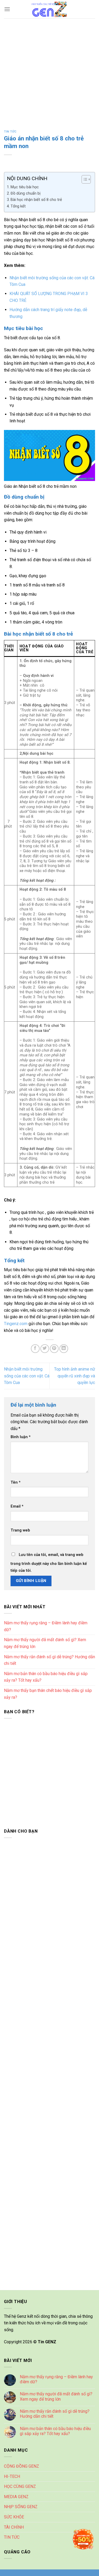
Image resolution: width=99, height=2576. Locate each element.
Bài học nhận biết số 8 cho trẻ (36, 200)
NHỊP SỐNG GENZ (21, 2507)
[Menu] (7, 9)
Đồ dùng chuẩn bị (26, 193)
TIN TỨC (10, 132)
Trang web (20, 1530)
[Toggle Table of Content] (84, 179)
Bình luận (21, 1437)
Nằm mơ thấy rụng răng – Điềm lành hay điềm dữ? (46, 1626)
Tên (16, 1482)
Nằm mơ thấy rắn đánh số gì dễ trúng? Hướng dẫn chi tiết (49, 1660)
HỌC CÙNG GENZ (20, 2486)
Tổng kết (18, 206)
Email (17, 1506)
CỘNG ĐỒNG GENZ (22, 2466)
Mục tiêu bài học (25, 187)
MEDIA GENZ (16, 2497)
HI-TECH (12, 2476)
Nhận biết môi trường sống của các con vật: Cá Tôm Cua (27, 1376)
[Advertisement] (49, 70)
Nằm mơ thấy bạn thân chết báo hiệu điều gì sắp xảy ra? (48, 1694)
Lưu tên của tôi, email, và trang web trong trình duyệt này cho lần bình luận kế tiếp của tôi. (49, 1563)
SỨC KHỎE (14, 2517)
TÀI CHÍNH (14, 2527)
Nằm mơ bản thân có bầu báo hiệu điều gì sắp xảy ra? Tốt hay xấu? (46, 1677)
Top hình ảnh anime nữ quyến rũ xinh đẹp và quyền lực (75, 1376)
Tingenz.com (16, 1324)
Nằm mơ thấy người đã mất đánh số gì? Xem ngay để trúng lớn (45, 1643)
